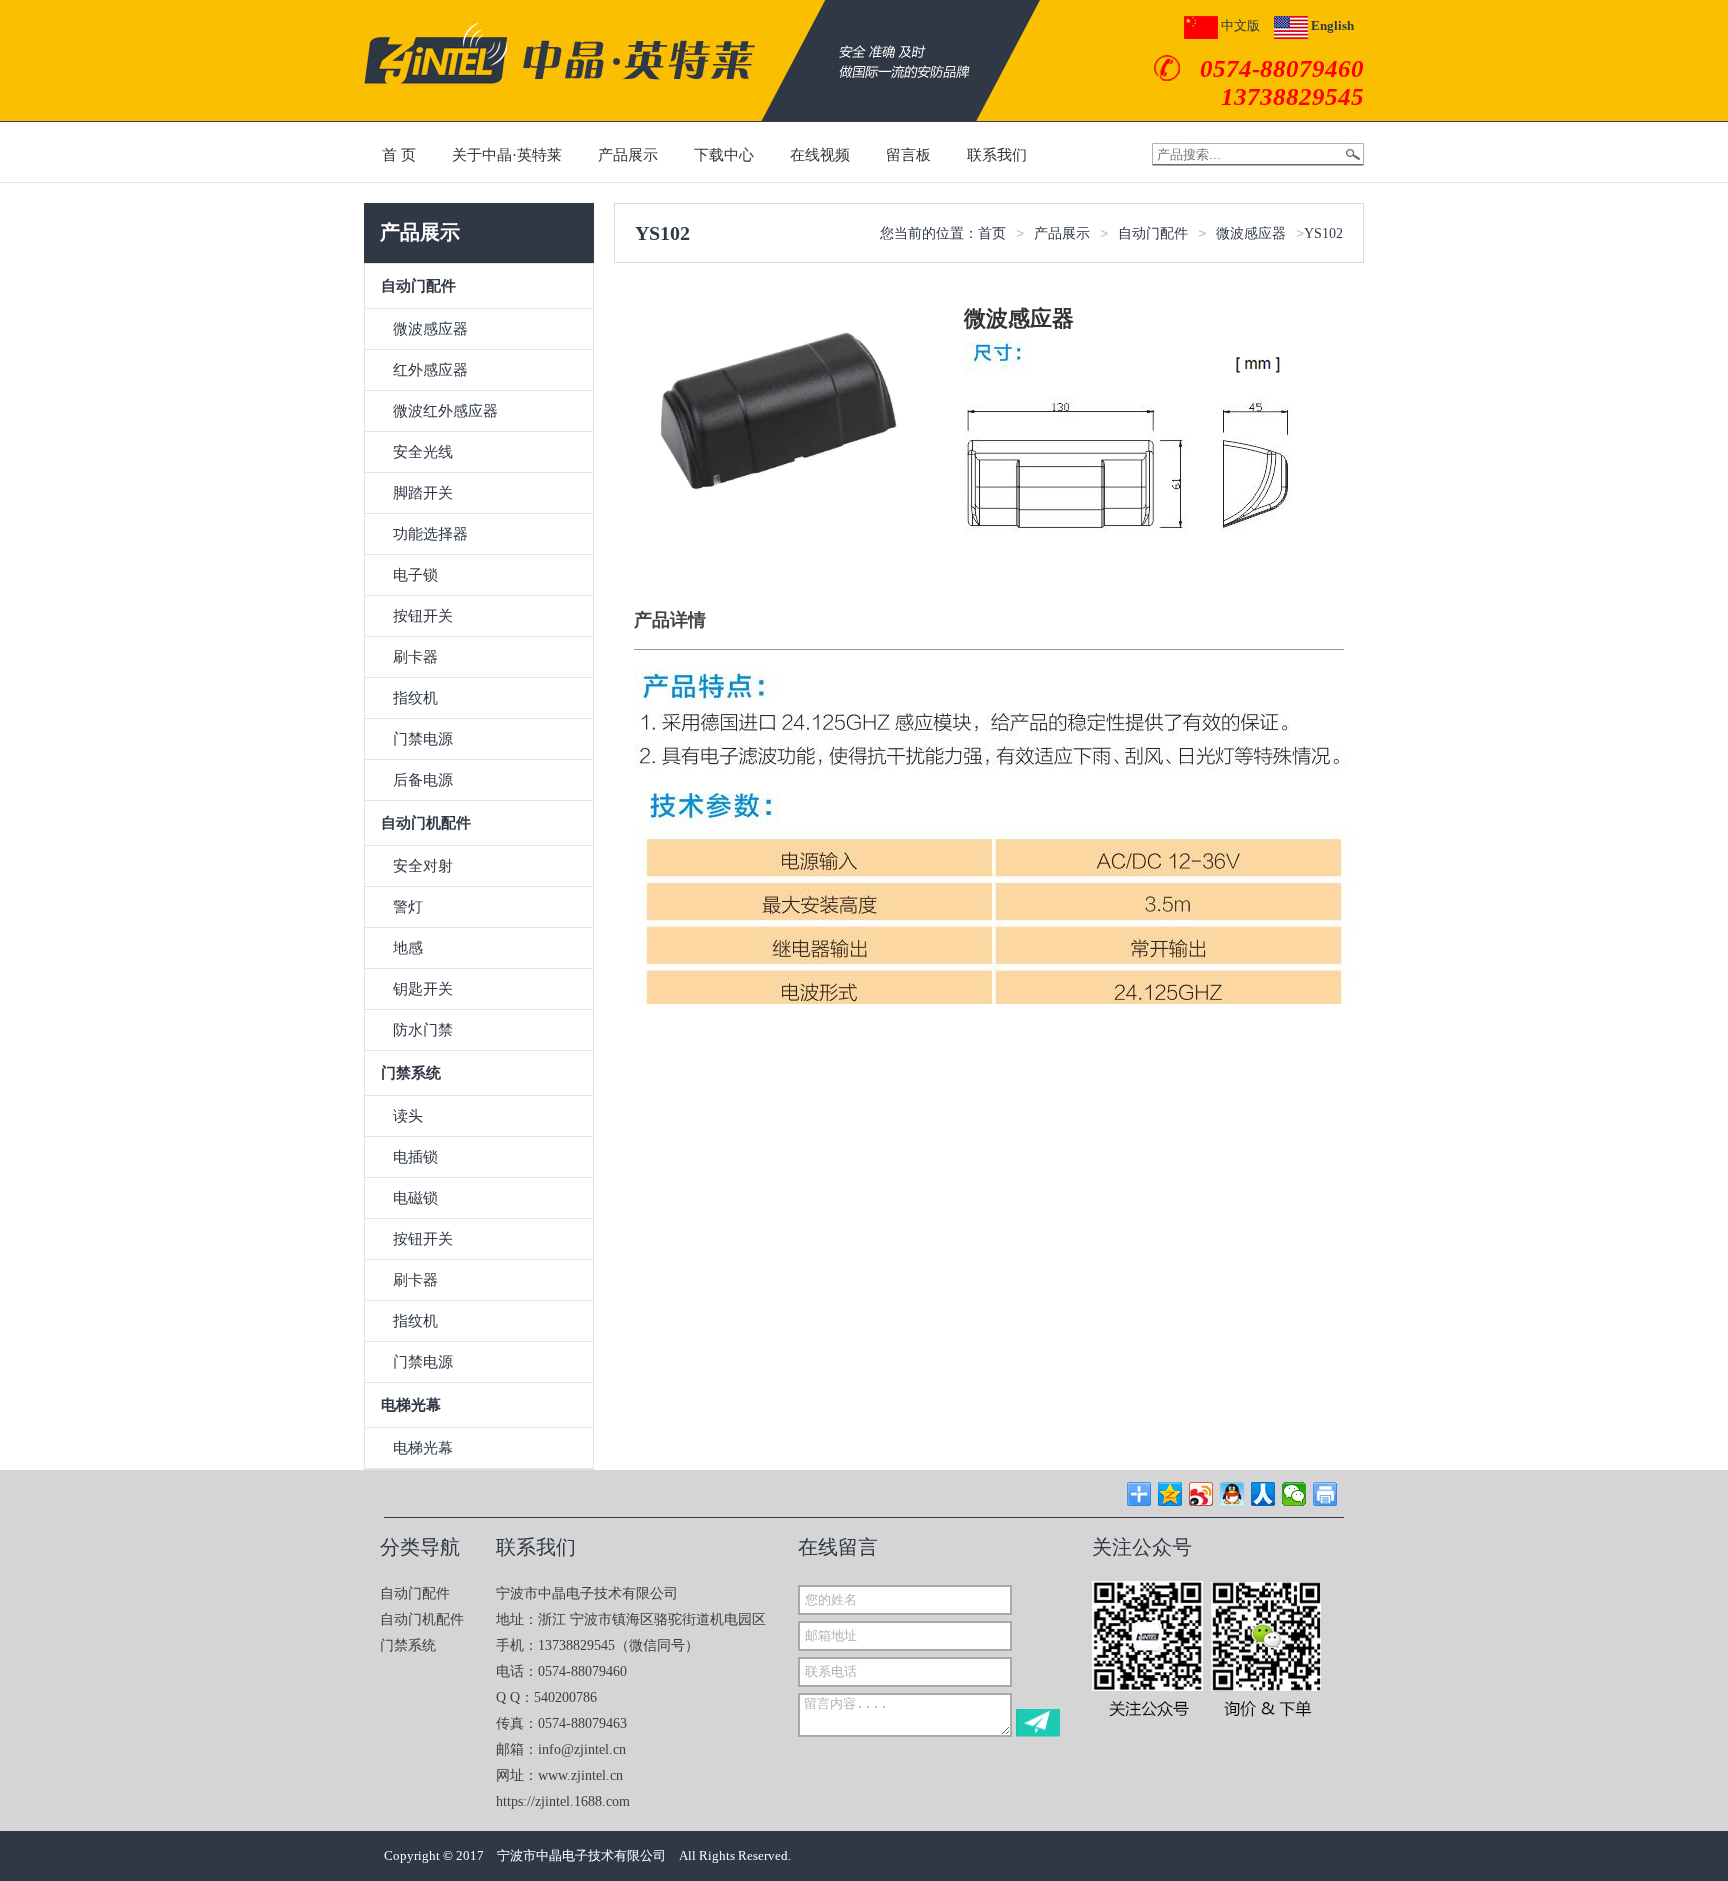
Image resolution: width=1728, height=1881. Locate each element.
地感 (408, 948)
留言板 (908, 155)
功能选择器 (430, 534)
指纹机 (415, 698)
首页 (992, 233)
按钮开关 (423, 616)
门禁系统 (408, 1645)
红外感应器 (430, 370)
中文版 (1239, 25)
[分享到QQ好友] (1232, 1494)
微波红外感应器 (445, 411)
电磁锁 (415, 1198)
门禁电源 (423, 739)
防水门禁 (423, 1030)
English (1331, 25)
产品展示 (628, 155)
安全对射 (423, 866)
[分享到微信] (1294, 1494)
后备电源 (423, 780)
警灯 (408, 907)
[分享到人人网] (1263, 1494)
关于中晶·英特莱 (507, 155)
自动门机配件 (422, 1619)
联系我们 (997, 155)
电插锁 (415, 1157)
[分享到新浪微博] (1201, 1494)
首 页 (399, 155)
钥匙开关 (423, 989)
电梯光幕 (423, 1448)
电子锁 (415, 575)
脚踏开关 (423, 493)
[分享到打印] (1325, 1494)
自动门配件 (1153, 233)
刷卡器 (415, 657)
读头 (408, 1116)
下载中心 (724, 155)
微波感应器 (430, 329)
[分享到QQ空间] (1170, 1494)
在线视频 (820, 155)
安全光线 (423, 452)
